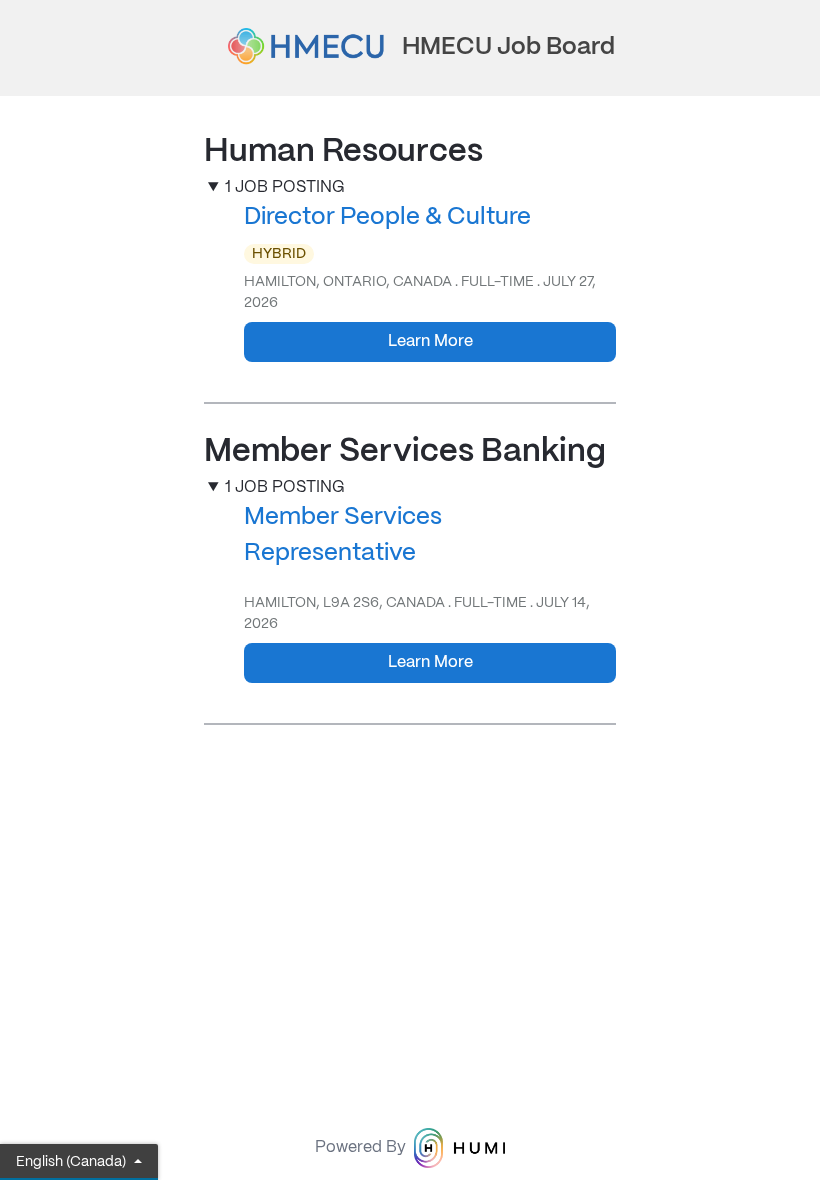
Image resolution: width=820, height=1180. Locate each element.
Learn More (430, 341)
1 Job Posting (285, 187)
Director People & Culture (387, 217)
